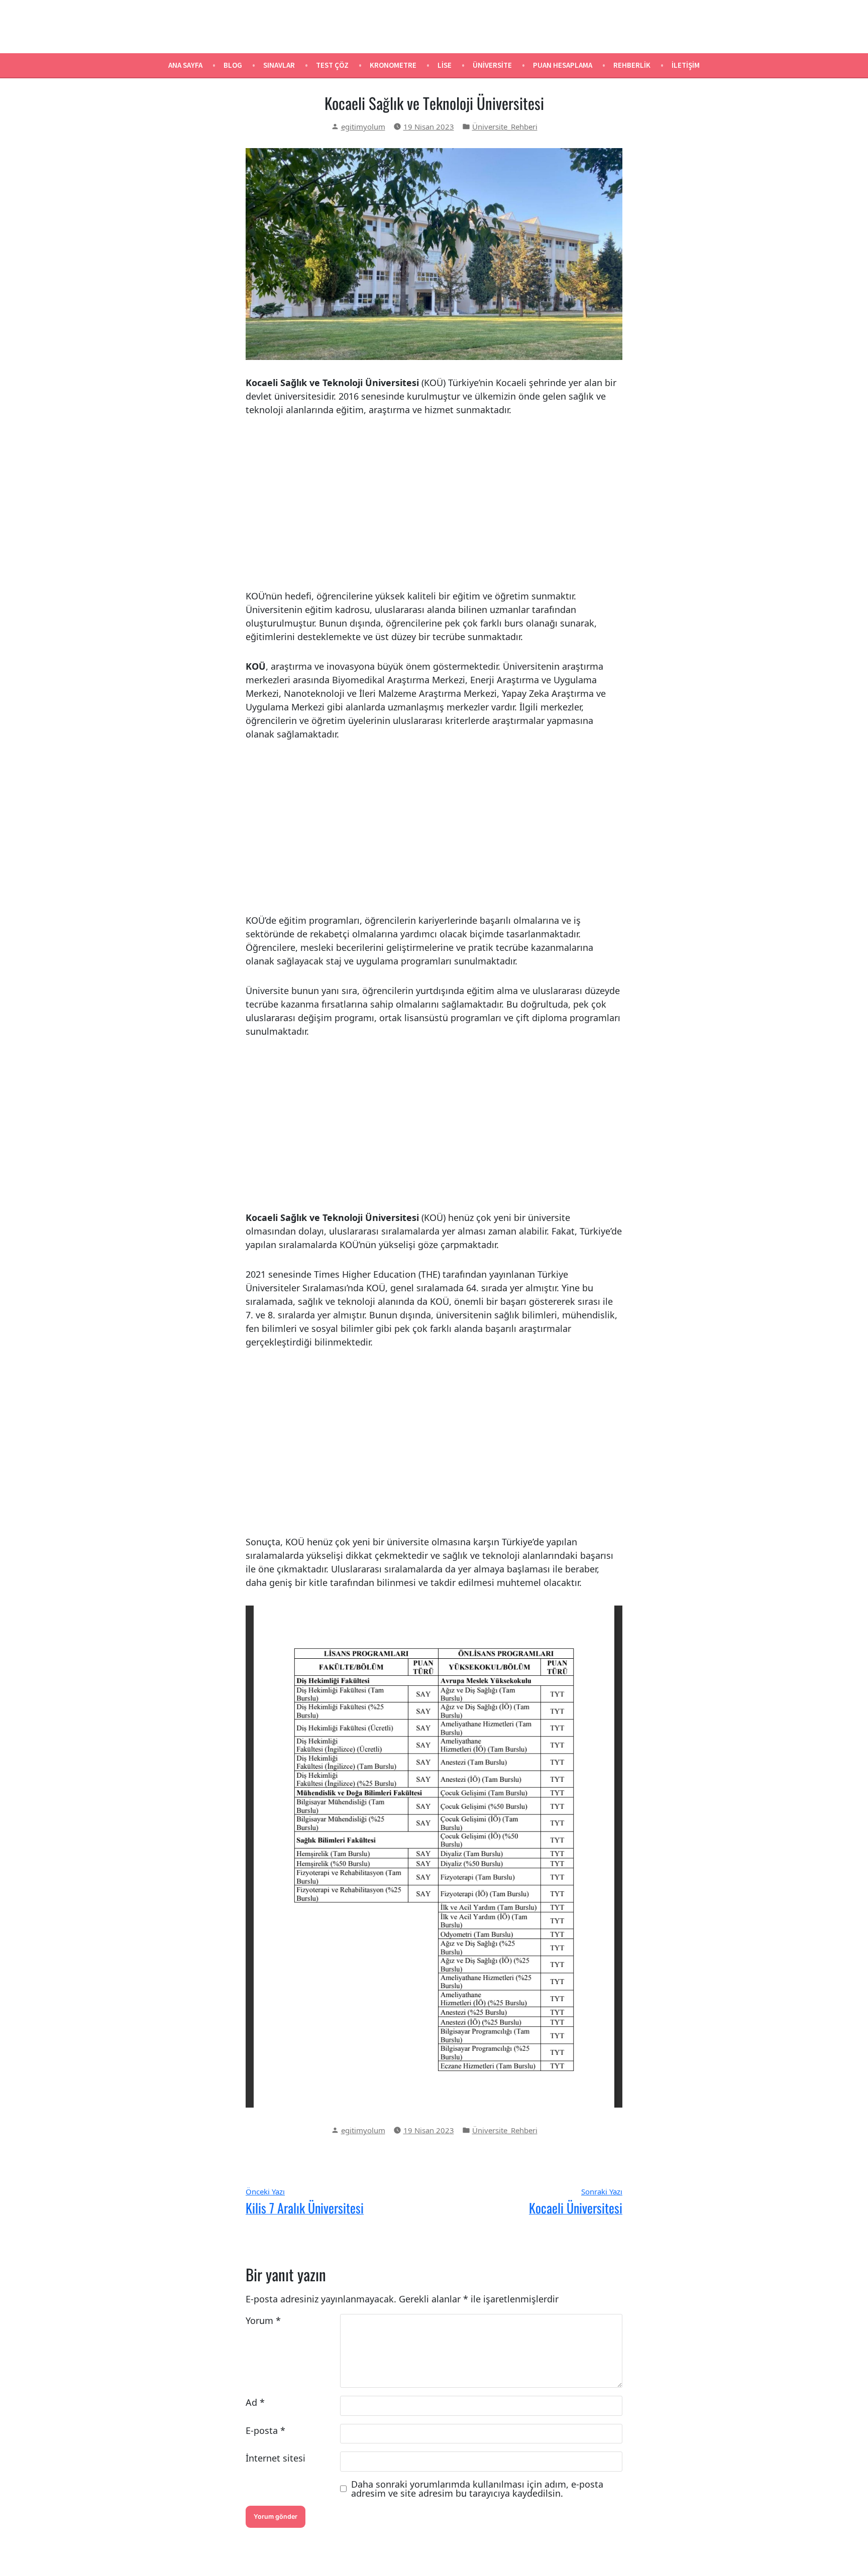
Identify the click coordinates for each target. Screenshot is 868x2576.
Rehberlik (632, 65)
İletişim (686, 65)
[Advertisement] (434, 503)
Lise (445, 65)
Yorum (263, 2320)
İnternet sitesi (276, 2458)
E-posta (265, 2430)
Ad (255, 2402)
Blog (233, 65)
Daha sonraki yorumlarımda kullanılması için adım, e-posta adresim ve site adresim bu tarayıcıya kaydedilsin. (477, 2489)
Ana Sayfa (185, 65)
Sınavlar (279, 65)
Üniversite (492, 65)
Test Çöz (332, 65)
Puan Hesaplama (563, 65)
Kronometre (393, 65)
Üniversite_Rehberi (505, 127)
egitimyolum (363, 127)
